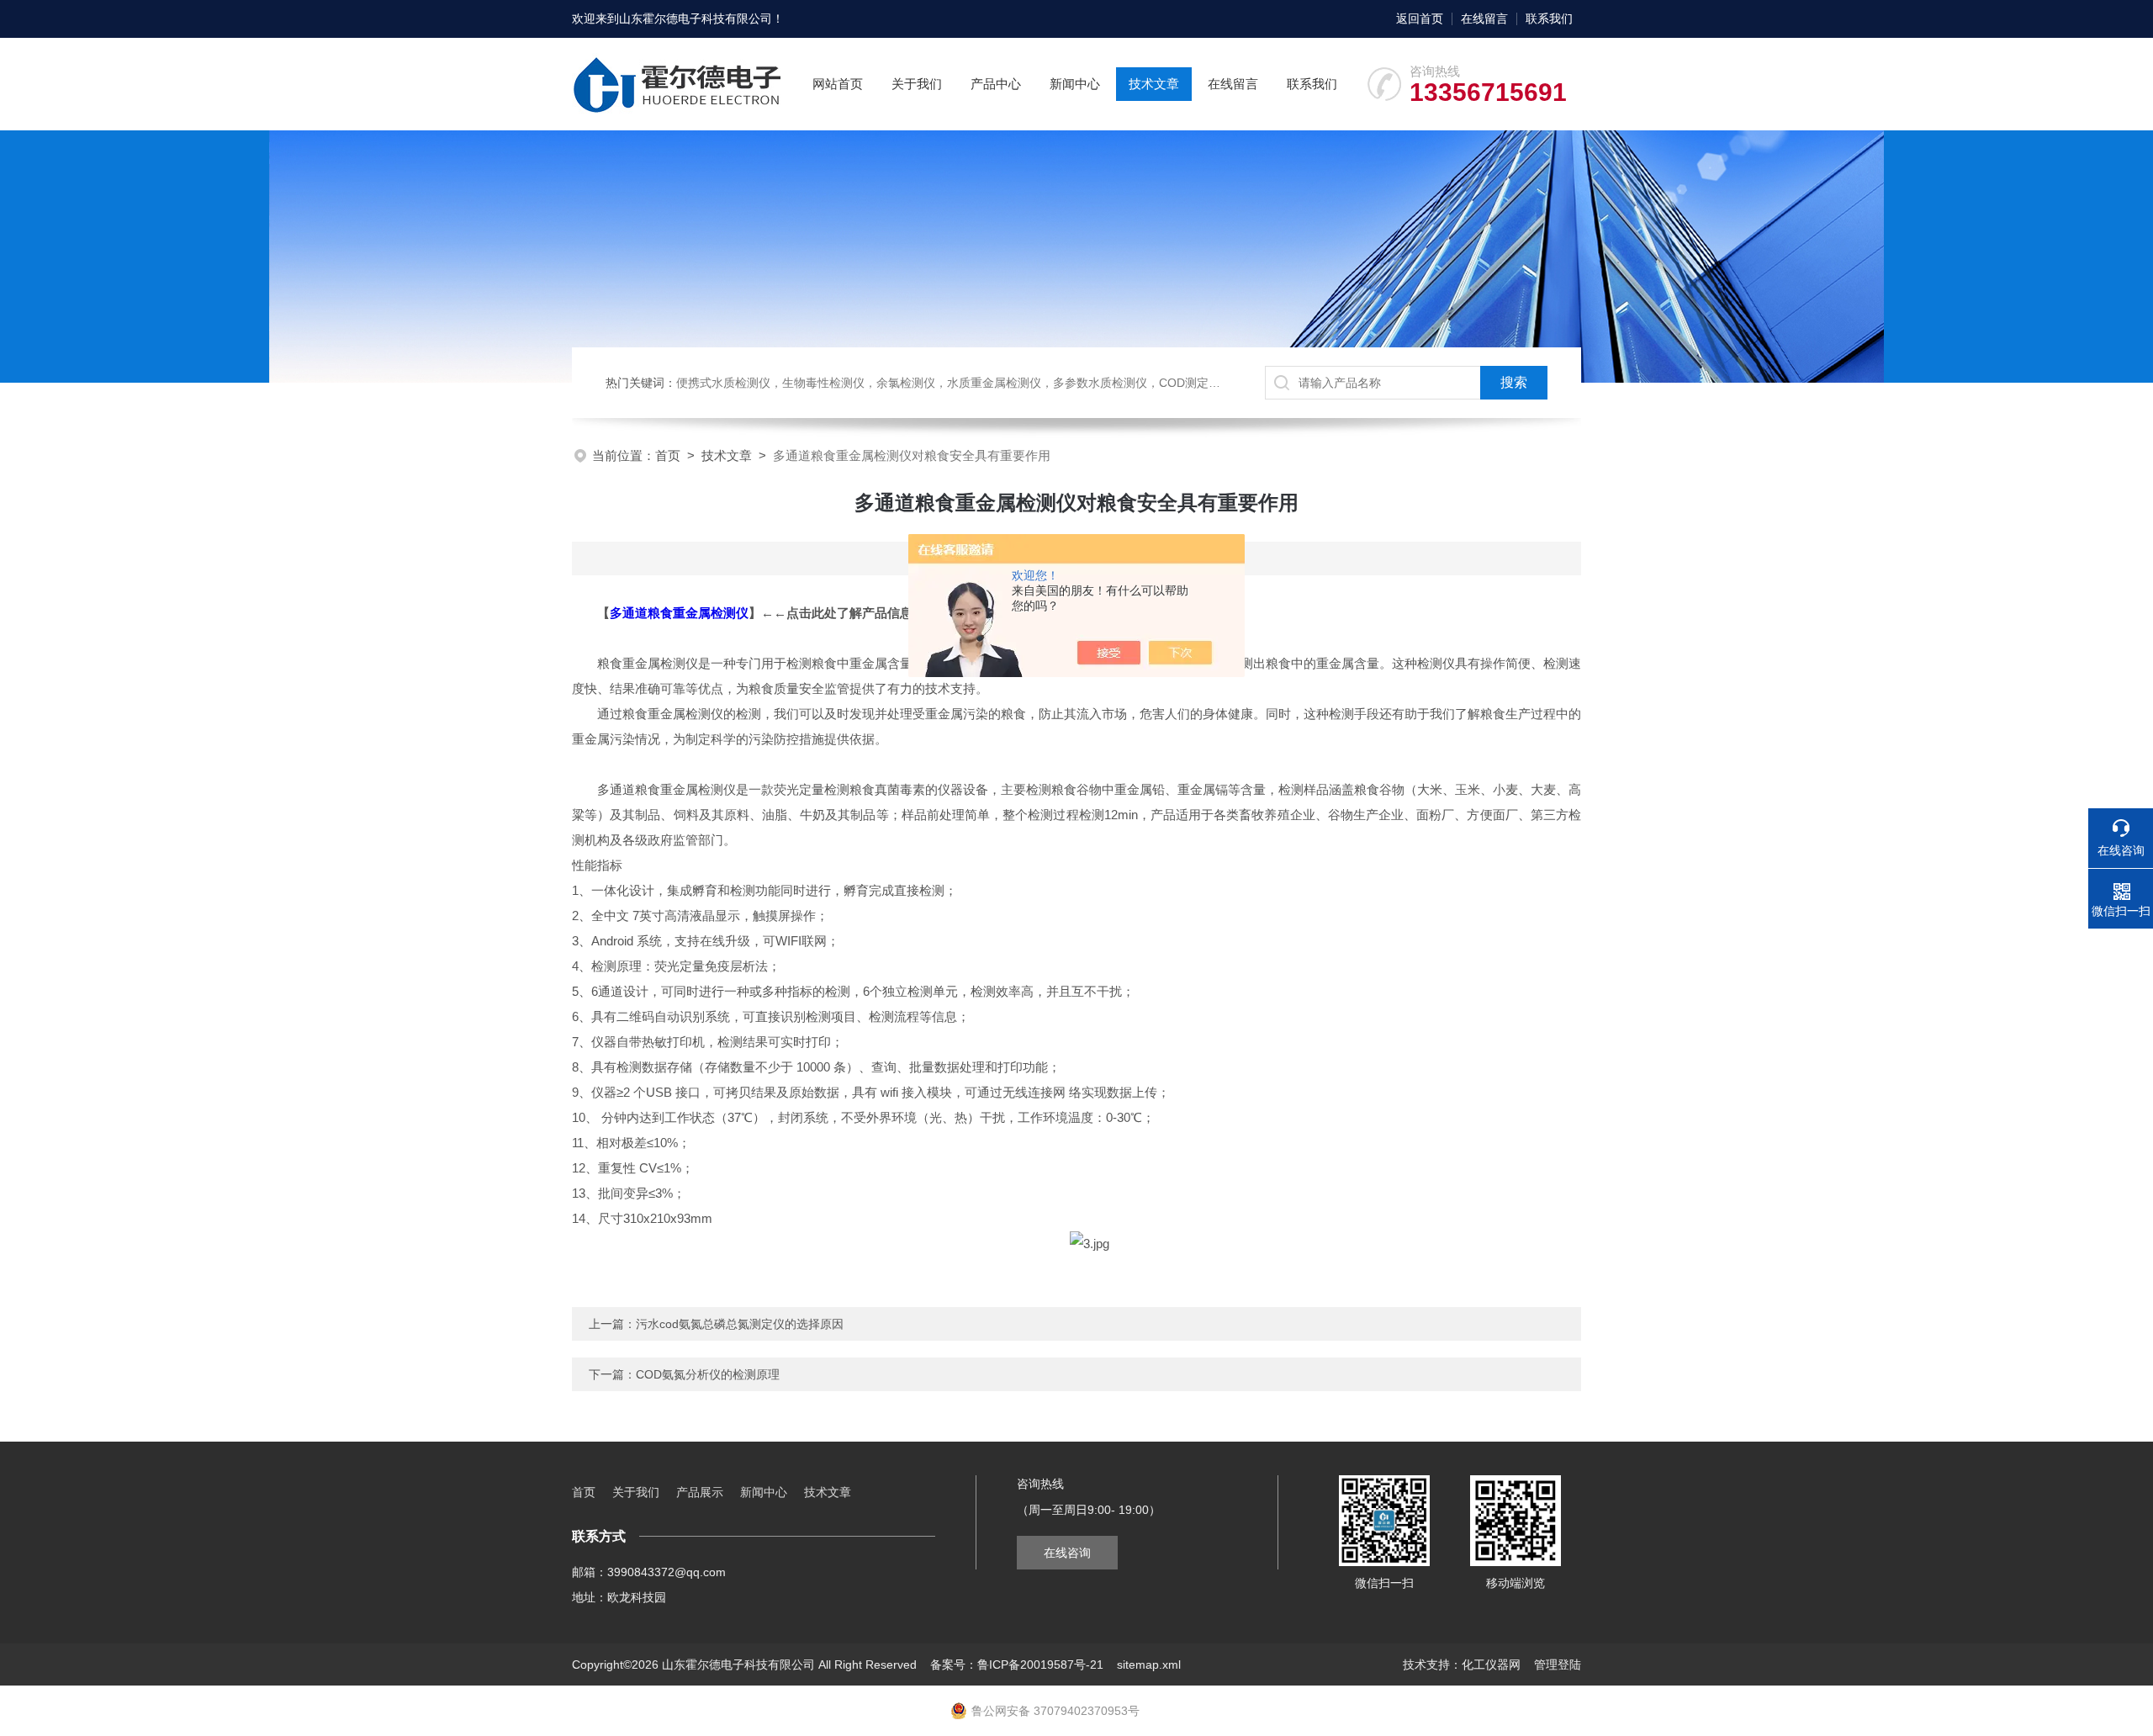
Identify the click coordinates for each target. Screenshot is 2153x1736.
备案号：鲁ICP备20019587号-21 (1017, 1665)
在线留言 (1484, 19)
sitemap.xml (1149, 1665)
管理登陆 (1558, 1665)
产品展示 (700, 1492)
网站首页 (838, 84)
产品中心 (996, 84)
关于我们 (917, 84)
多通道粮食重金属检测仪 (679, 613)
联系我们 (1549, 19)
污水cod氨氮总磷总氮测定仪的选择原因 (740, 1324)
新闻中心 (1075, 84)
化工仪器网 (1491, 1665)
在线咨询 (1067, 1553)
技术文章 (1154, 84)
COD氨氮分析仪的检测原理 (708, 1374)
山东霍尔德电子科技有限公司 (696, 19)
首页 (668, 455)
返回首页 (1420, 19)
